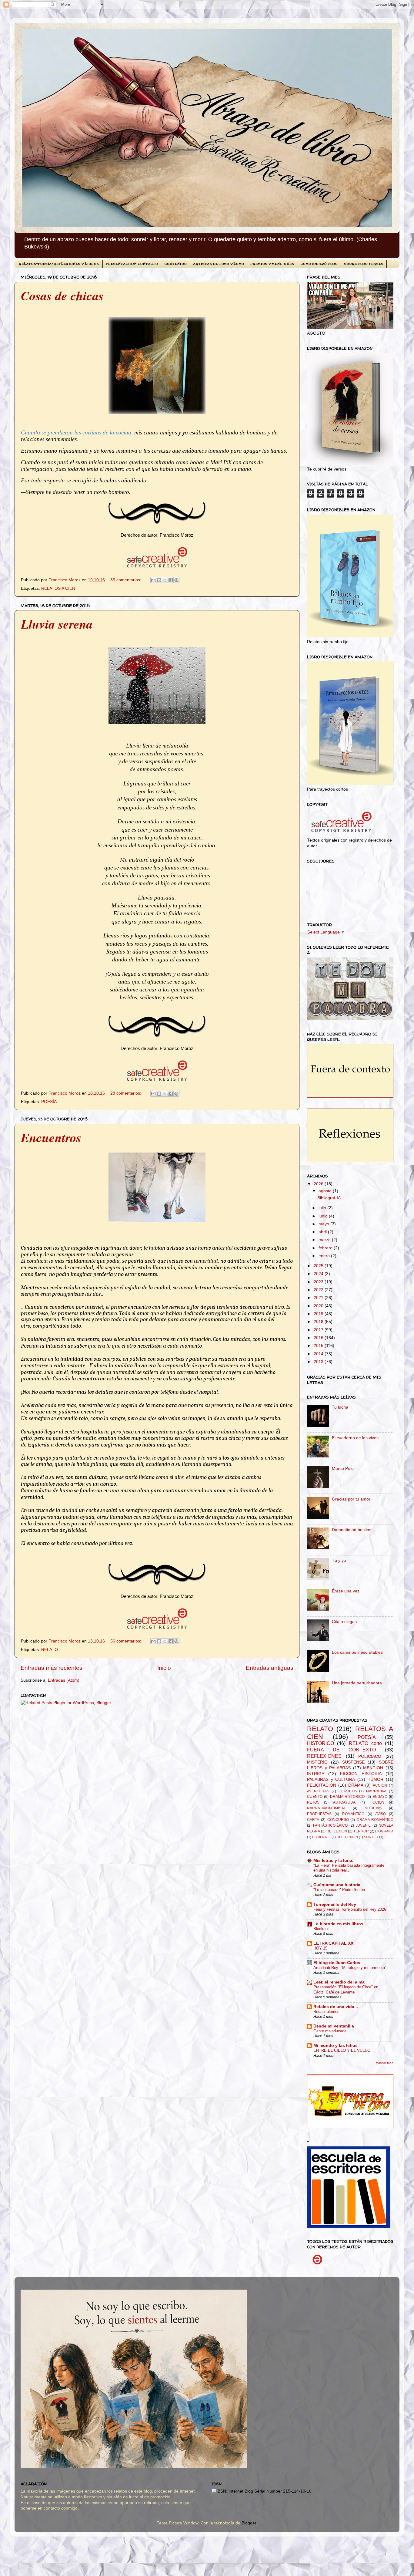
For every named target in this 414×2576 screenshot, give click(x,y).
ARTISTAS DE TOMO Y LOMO (219, 264)
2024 (319, 1274)
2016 (319, 1338)
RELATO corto (365, 1743)
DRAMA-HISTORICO (347, 1797)
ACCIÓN (380, 1785)
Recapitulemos (326, 2012)
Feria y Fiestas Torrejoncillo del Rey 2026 (350, 1909)
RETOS (313, 1802)
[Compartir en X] (165, 580)
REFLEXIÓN (337, 1831)
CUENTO (315, 1797)
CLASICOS (348, 1791)
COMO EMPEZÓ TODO (319, 264)
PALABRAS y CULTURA (331, 1779)
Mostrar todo (385, 2063)
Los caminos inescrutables (357, 1652)
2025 (319, 1266)
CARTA (313, 1820)
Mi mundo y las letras (336, 2046)
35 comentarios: (126, 580)
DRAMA (356, 1785)
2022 (319, 1290)
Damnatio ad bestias (352, 1530)
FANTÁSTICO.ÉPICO (330, 1825)
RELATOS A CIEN (58, 588)
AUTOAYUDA (344, 1802)
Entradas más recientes (52, 1668)
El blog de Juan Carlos (337, 1963)
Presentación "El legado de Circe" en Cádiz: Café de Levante (346, 1990)
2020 (319, 1306)
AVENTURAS (318, 1791)
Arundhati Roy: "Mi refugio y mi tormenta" (350, 1968)
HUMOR (375, 1779)
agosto (326, 1191)
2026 (319, 1184)
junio (324, 1216)
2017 (319, 1330)
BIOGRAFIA (384, 1831)
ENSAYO (380, 1797)
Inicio (164, 1668)
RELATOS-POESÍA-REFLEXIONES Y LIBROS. (59, 264)
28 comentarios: (126, 1093)
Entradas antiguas (270, 1668)
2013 (319, 1362)
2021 (319, 1298)
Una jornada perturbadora (357, 1683)
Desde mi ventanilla (334, 2026)
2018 (319, 1322)
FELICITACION (322, 1785)
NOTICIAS (373, 1808)
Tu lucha (340, 1407)
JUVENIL (363, 1825)
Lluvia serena (57, 624)
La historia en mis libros (338, 1924)
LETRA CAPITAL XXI (334, 1943)
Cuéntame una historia (337, 1885)
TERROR (361, 1831)
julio (323, 1208)
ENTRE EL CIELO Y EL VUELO (342, 2050)
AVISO (381, 1814)
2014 (319, 1354)
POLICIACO (370, 1756)
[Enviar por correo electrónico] (153, 580)
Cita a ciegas (344, 1622)
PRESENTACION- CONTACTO (132, 264)
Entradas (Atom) (64, 1680)
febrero (326, 1248)
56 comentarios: (126, 1641)
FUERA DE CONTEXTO (341, 1750)
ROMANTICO (353, 1814)
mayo (324, 1224)
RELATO (50, 1650)
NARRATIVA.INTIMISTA (326, 1808)
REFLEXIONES (324, 1756)
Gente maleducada (330, 2031)
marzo (325, 1240)
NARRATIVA (376, 1791)
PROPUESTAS (319, 1814)
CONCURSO (338, 1820)
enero (325, 1256)
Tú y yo (339, 1560)
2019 (319, 1314)
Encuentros (51, 1138)
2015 (319, 1346)
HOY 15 (320, 1948)
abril (323, 1232)
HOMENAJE (321, 1837)
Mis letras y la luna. (333, 1860)
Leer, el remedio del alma (339, 1982)
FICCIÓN (377, 1802)
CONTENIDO (175, 264)
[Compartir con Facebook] (171, 580)
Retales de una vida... (336, 2007)
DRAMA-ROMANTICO (375, 1820)
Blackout (321, 1929)
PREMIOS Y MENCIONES (272, 264)
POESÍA (49, 1102)
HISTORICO (321, 1743)
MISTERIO (317, 1762)
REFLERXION (347, 1837)
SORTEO (371, 1837)
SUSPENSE (353, 1762)
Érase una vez (346, 1591)
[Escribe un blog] (159, 580)
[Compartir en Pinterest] (176, 580)
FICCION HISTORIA (361, 1774)
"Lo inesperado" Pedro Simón (339, 1890)
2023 (319, 1282)
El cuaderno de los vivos (355, 1438)
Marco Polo (343, 1469)
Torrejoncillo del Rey (335, 1904)
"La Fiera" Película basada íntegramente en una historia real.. (349, 1868)
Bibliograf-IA (329, 1198)
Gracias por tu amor (351, 1499)
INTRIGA (316, 1774)
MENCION (373, 1768)
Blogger (249, 2523)
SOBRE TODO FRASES (364, 264)
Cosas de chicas (62, 296)
